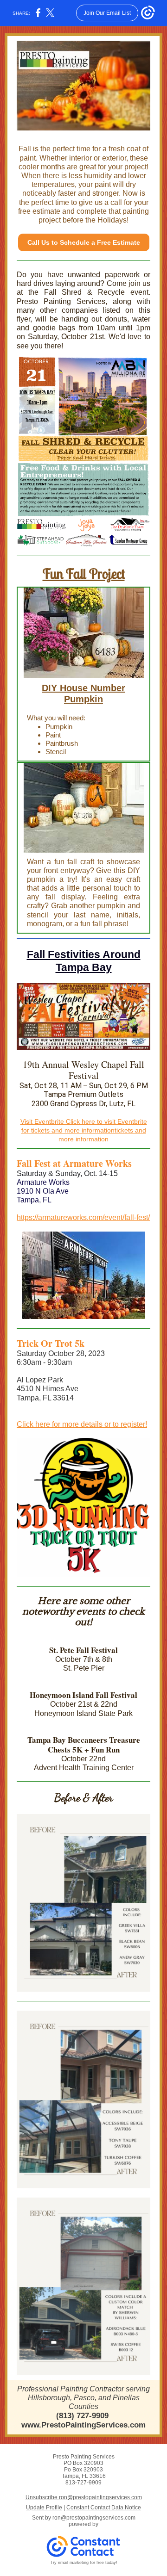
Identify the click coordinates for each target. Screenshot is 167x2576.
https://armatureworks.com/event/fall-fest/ (83, 1217)
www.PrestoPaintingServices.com (83, 2425)
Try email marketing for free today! (84, 2563)
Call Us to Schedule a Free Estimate (84, 242)
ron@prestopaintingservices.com (94, 2518)
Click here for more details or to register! (82, 1424)
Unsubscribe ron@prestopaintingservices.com (84, 2497)
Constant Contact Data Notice (104, 2508)
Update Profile (44, 2508)
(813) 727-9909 (82, 2416)
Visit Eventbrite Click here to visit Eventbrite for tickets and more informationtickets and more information (84, 1130)
